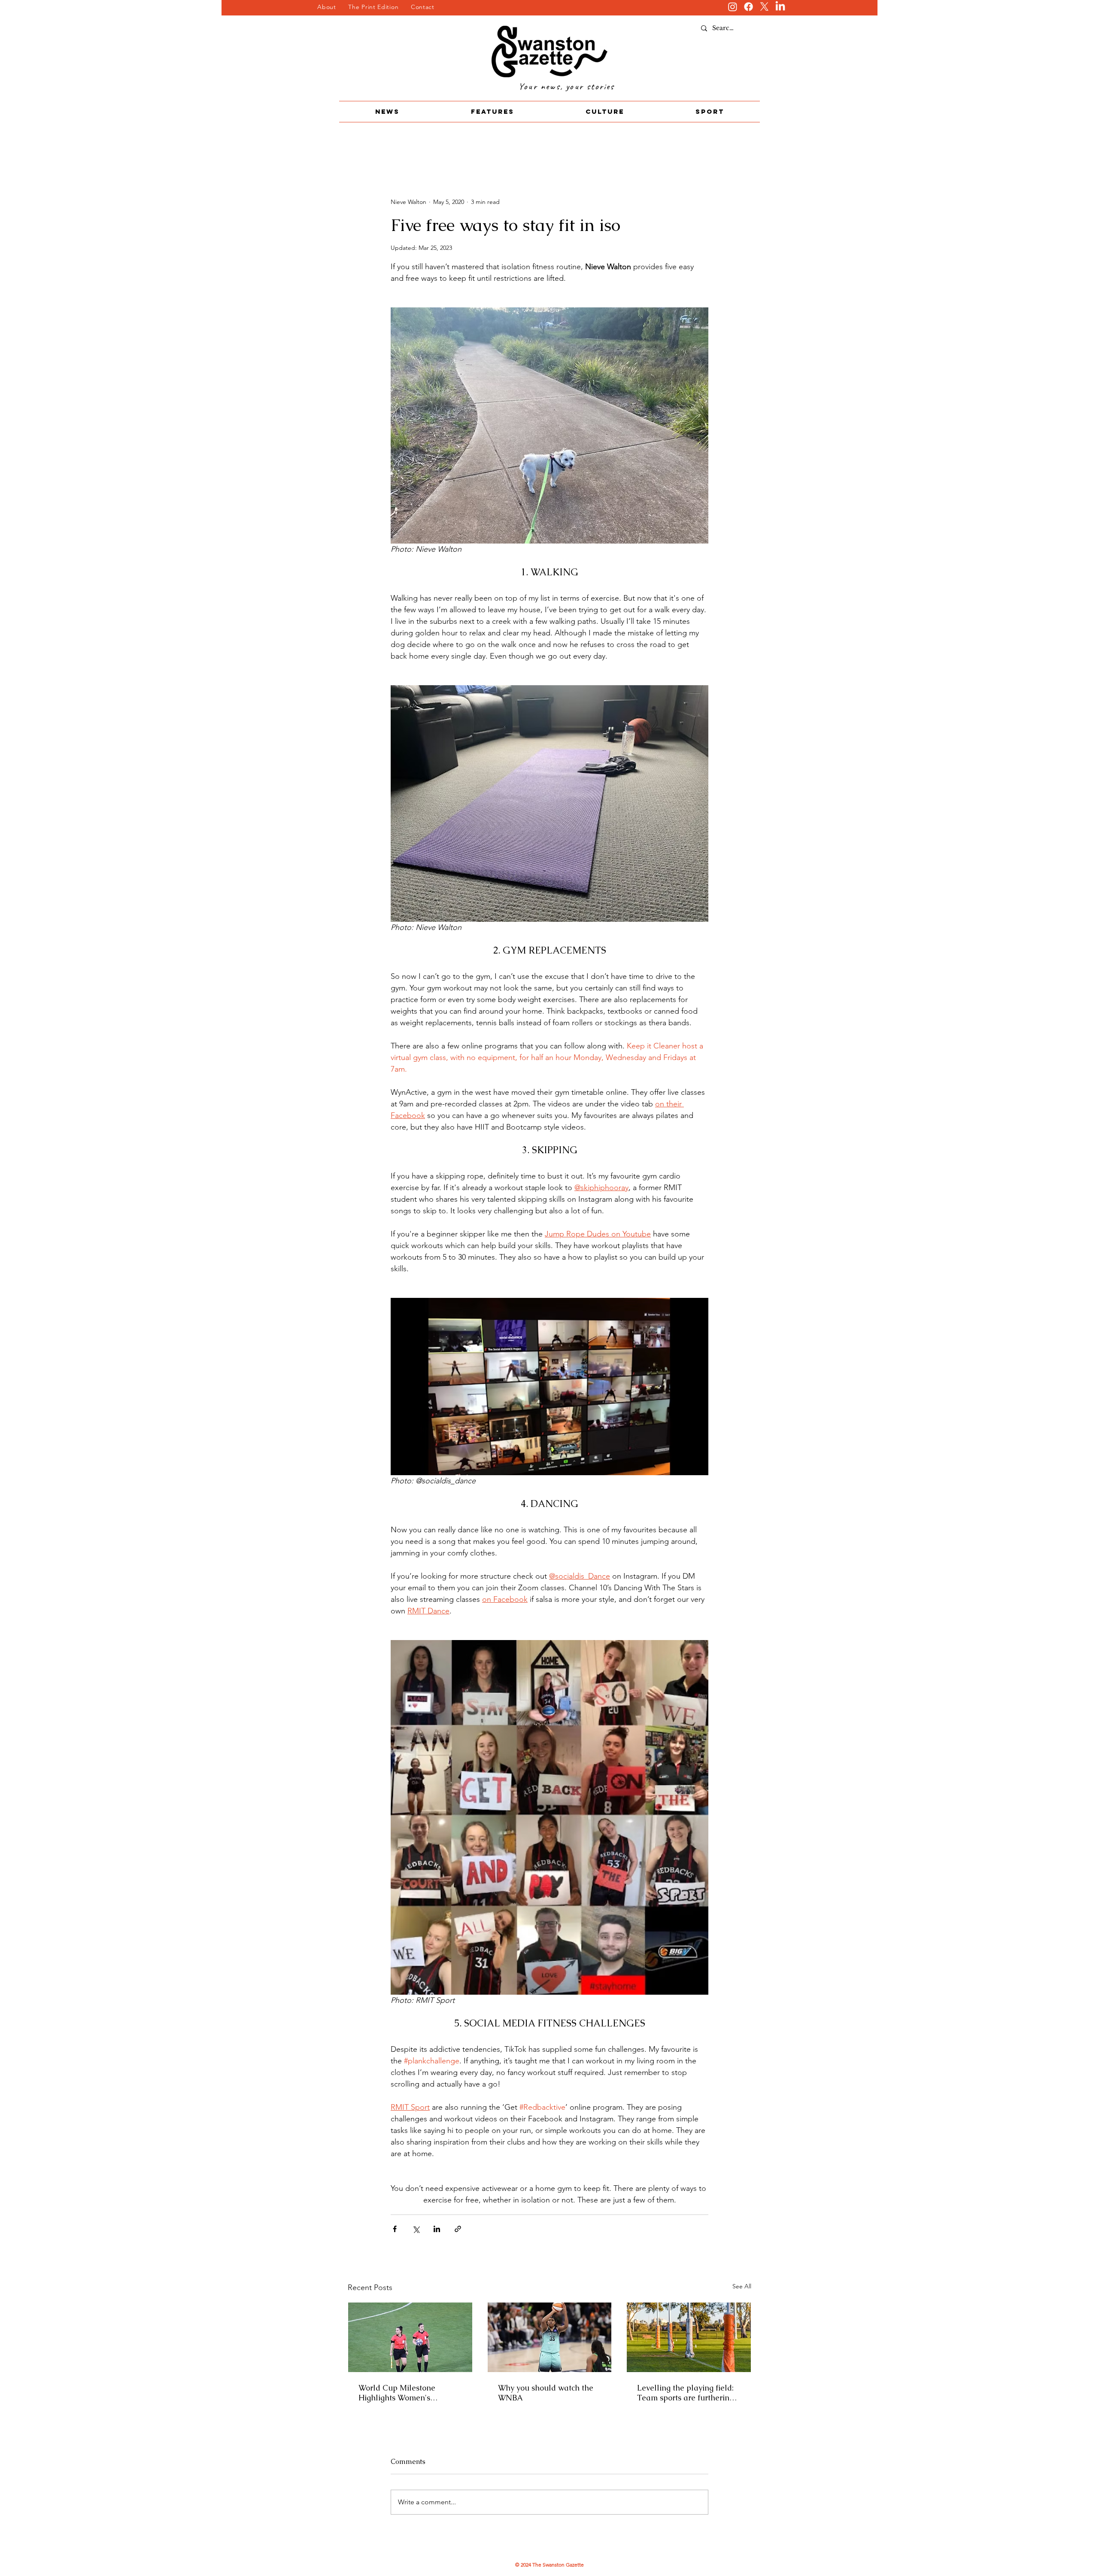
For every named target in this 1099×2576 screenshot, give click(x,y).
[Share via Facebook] (395, 2229)
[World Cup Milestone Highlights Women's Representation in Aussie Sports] (410, 2337)
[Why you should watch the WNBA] (550, 2337)
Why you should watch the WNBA (546, 2393)
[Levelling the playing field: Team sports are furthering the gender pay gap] (689, 2337)
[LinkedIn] (780, 7)
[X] (764, 7)
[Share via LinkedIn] (437, 2229)
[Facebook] (748, 7)
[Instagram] (733, 7)
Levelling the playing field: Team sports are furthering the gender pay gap (685, 2393)
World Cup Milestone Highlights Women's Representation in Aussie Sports (404, 2393)
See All (742, 2286)
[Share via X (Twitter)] (416, 2229)
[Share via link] (458, 2229)
